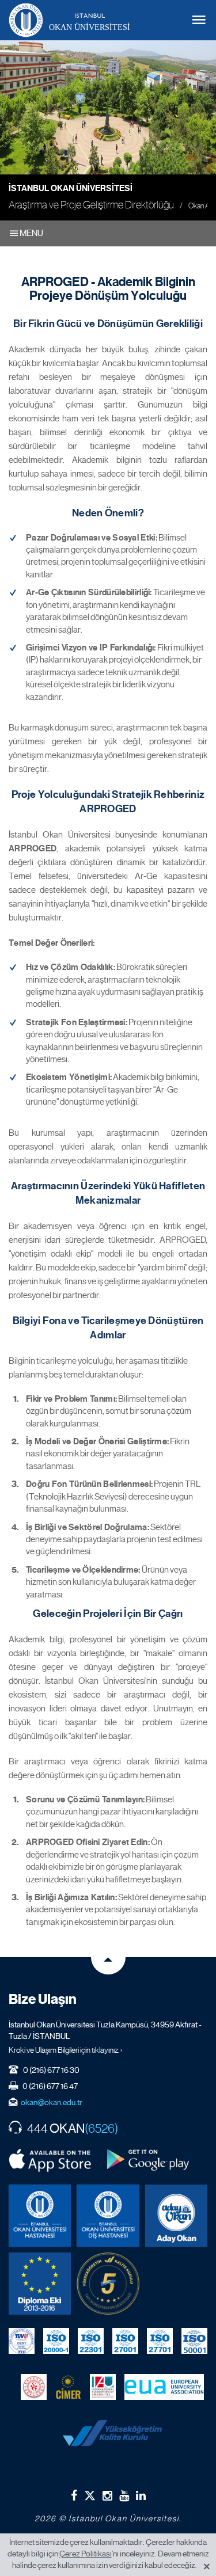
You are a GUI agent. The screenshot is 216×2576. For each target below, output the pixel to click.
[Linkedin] (141, 2495)
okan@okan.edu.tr (52, 2102)
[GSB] (34, 2387)
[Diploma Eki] (40, 2284)
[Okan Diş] (108, 2216)
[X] (90, 2493)
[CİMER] (68, 2387)
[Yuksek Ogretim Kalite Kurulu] (108, 2284)
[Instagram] (107, 2495)
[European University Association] (164, 2387)
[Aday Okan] (176, 2216)
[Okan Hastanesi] (40, 2216)
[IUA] (103, 2387)
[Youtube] (124, 2495)
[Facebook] (74, 2495)
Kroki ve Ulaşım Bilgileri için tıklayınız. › (66, 2050)
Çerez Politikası (86, 2554)
